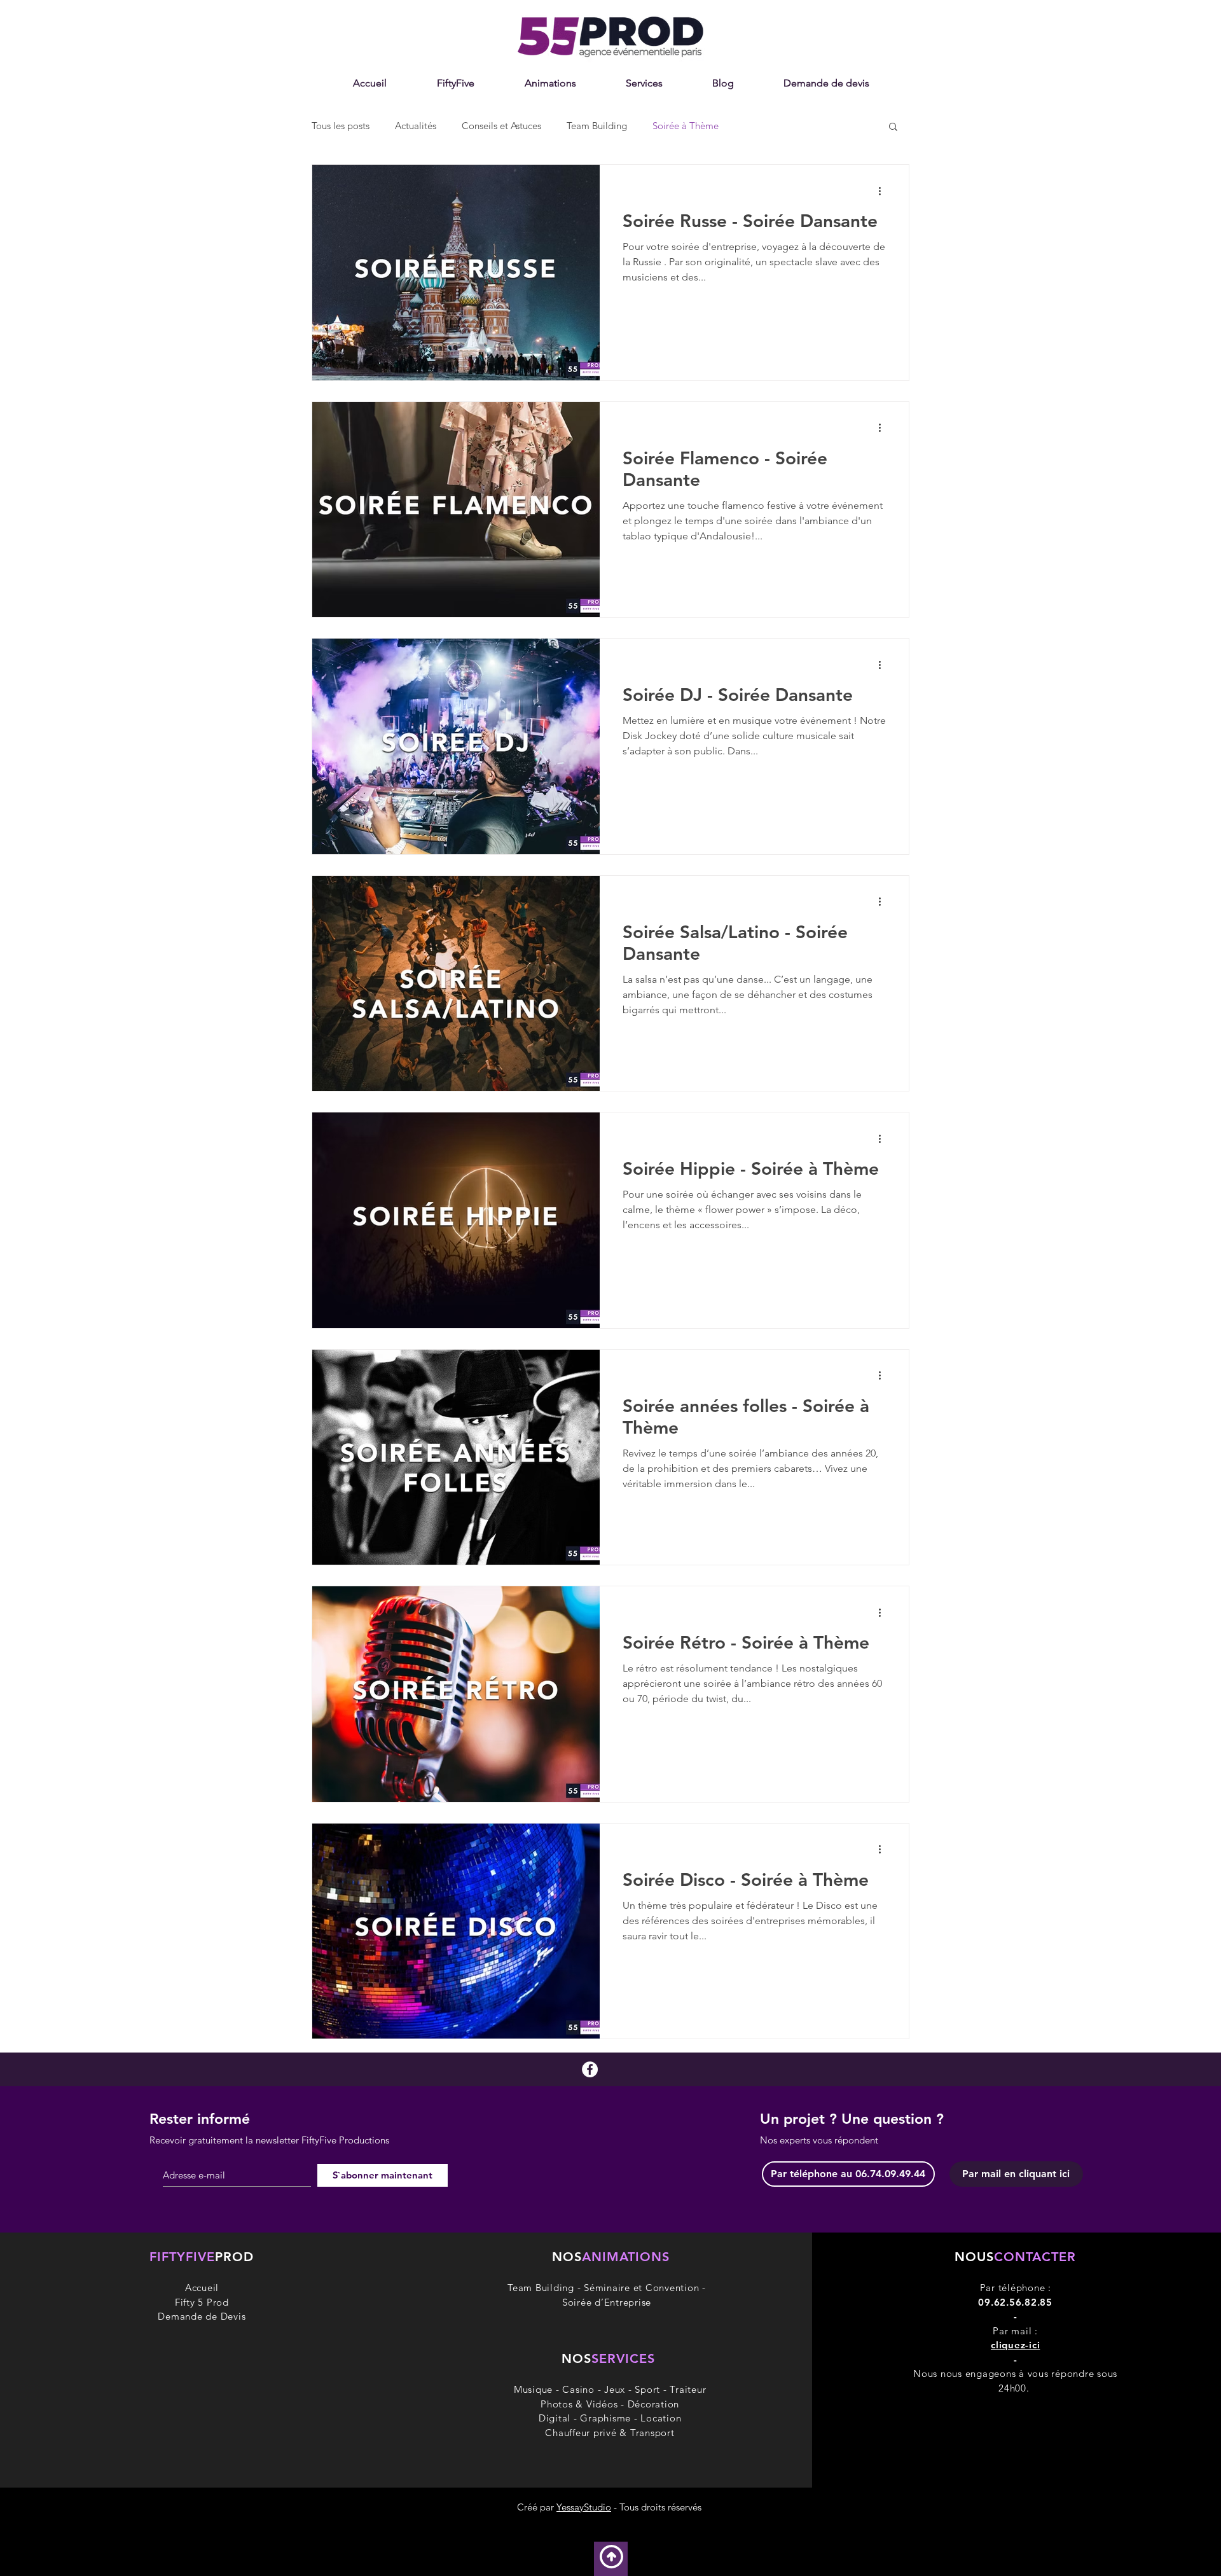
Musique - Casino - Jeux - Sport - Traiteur (610, 2389)
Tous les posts (341, 126)
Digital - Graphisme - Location (610, 2418)
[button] (550, 83)
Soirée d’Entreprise (607, 2302)
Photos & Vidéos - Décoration (610, 2404)
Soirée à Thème (686, 126)
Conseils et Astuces (501, 126)
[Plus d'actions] (884, 191)
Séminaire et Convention (641, 2288)
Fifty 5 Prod (202, 2302)
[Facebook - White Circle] (590, 2069)
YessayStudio (584, 2507)
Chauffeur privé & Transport (610, 2433)
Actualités (416, 126)
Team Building (597, 126)
